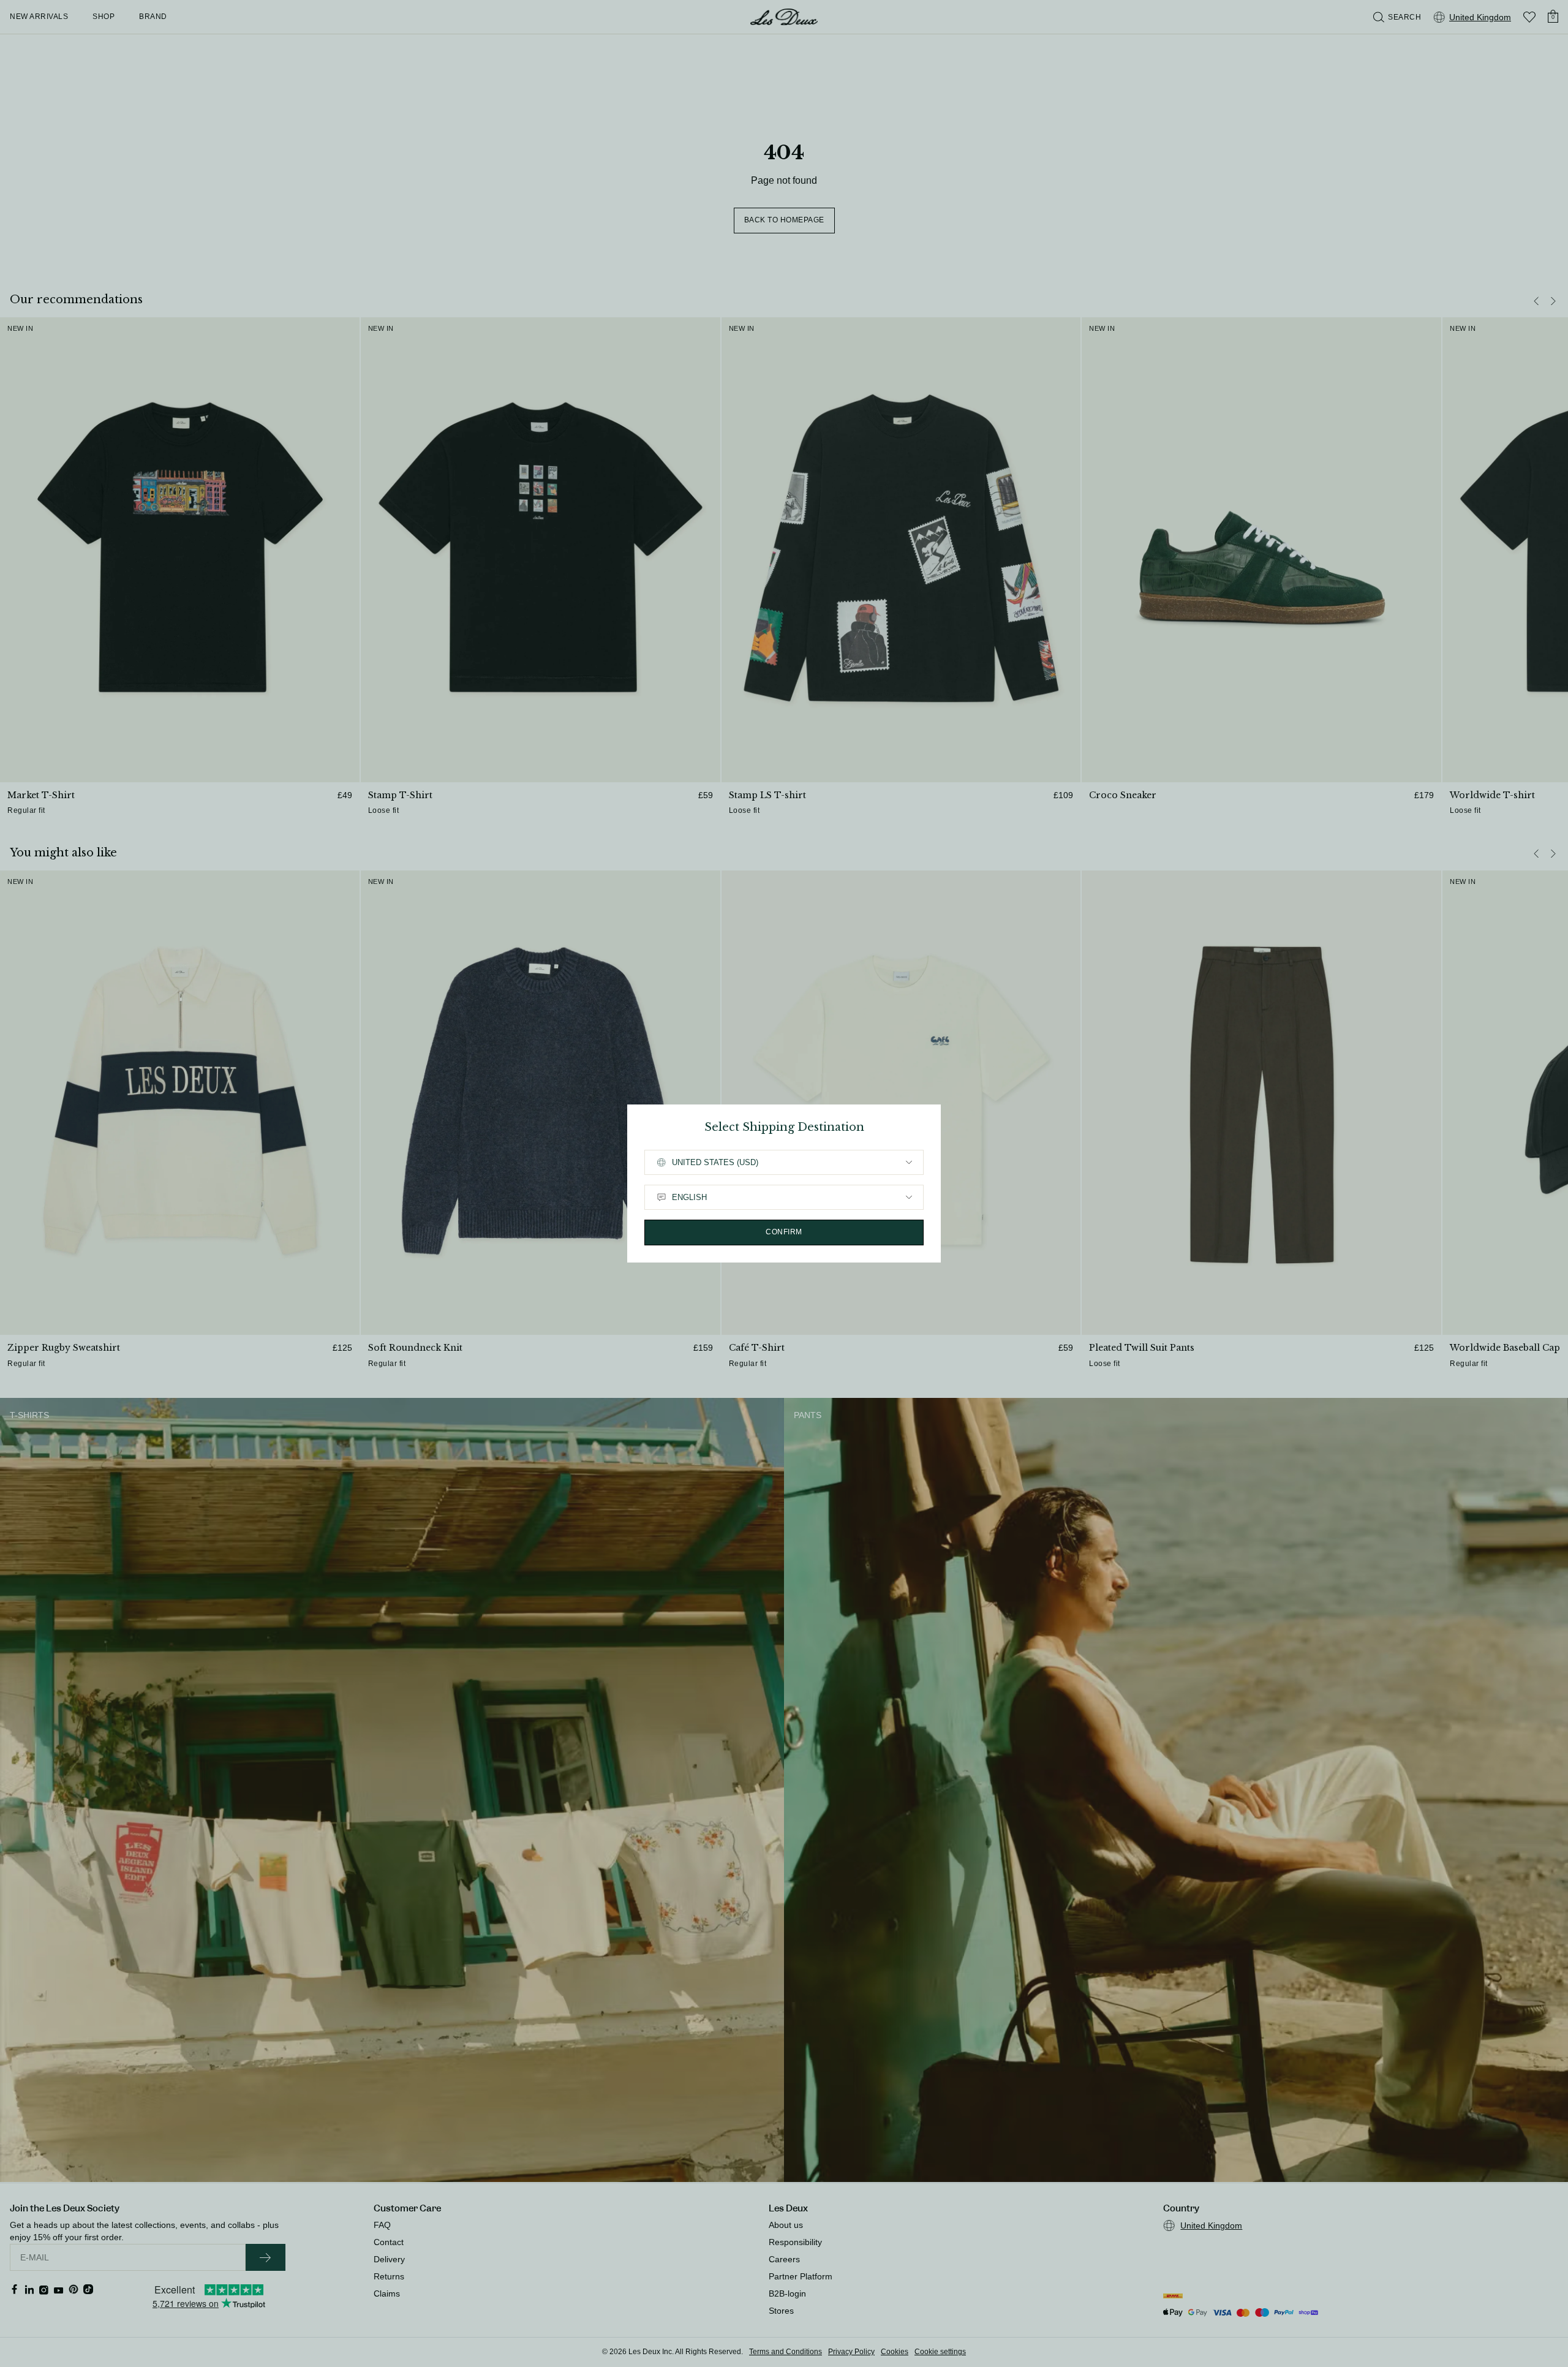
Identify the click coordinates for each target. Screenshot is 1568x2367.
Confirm (784, 1232)
